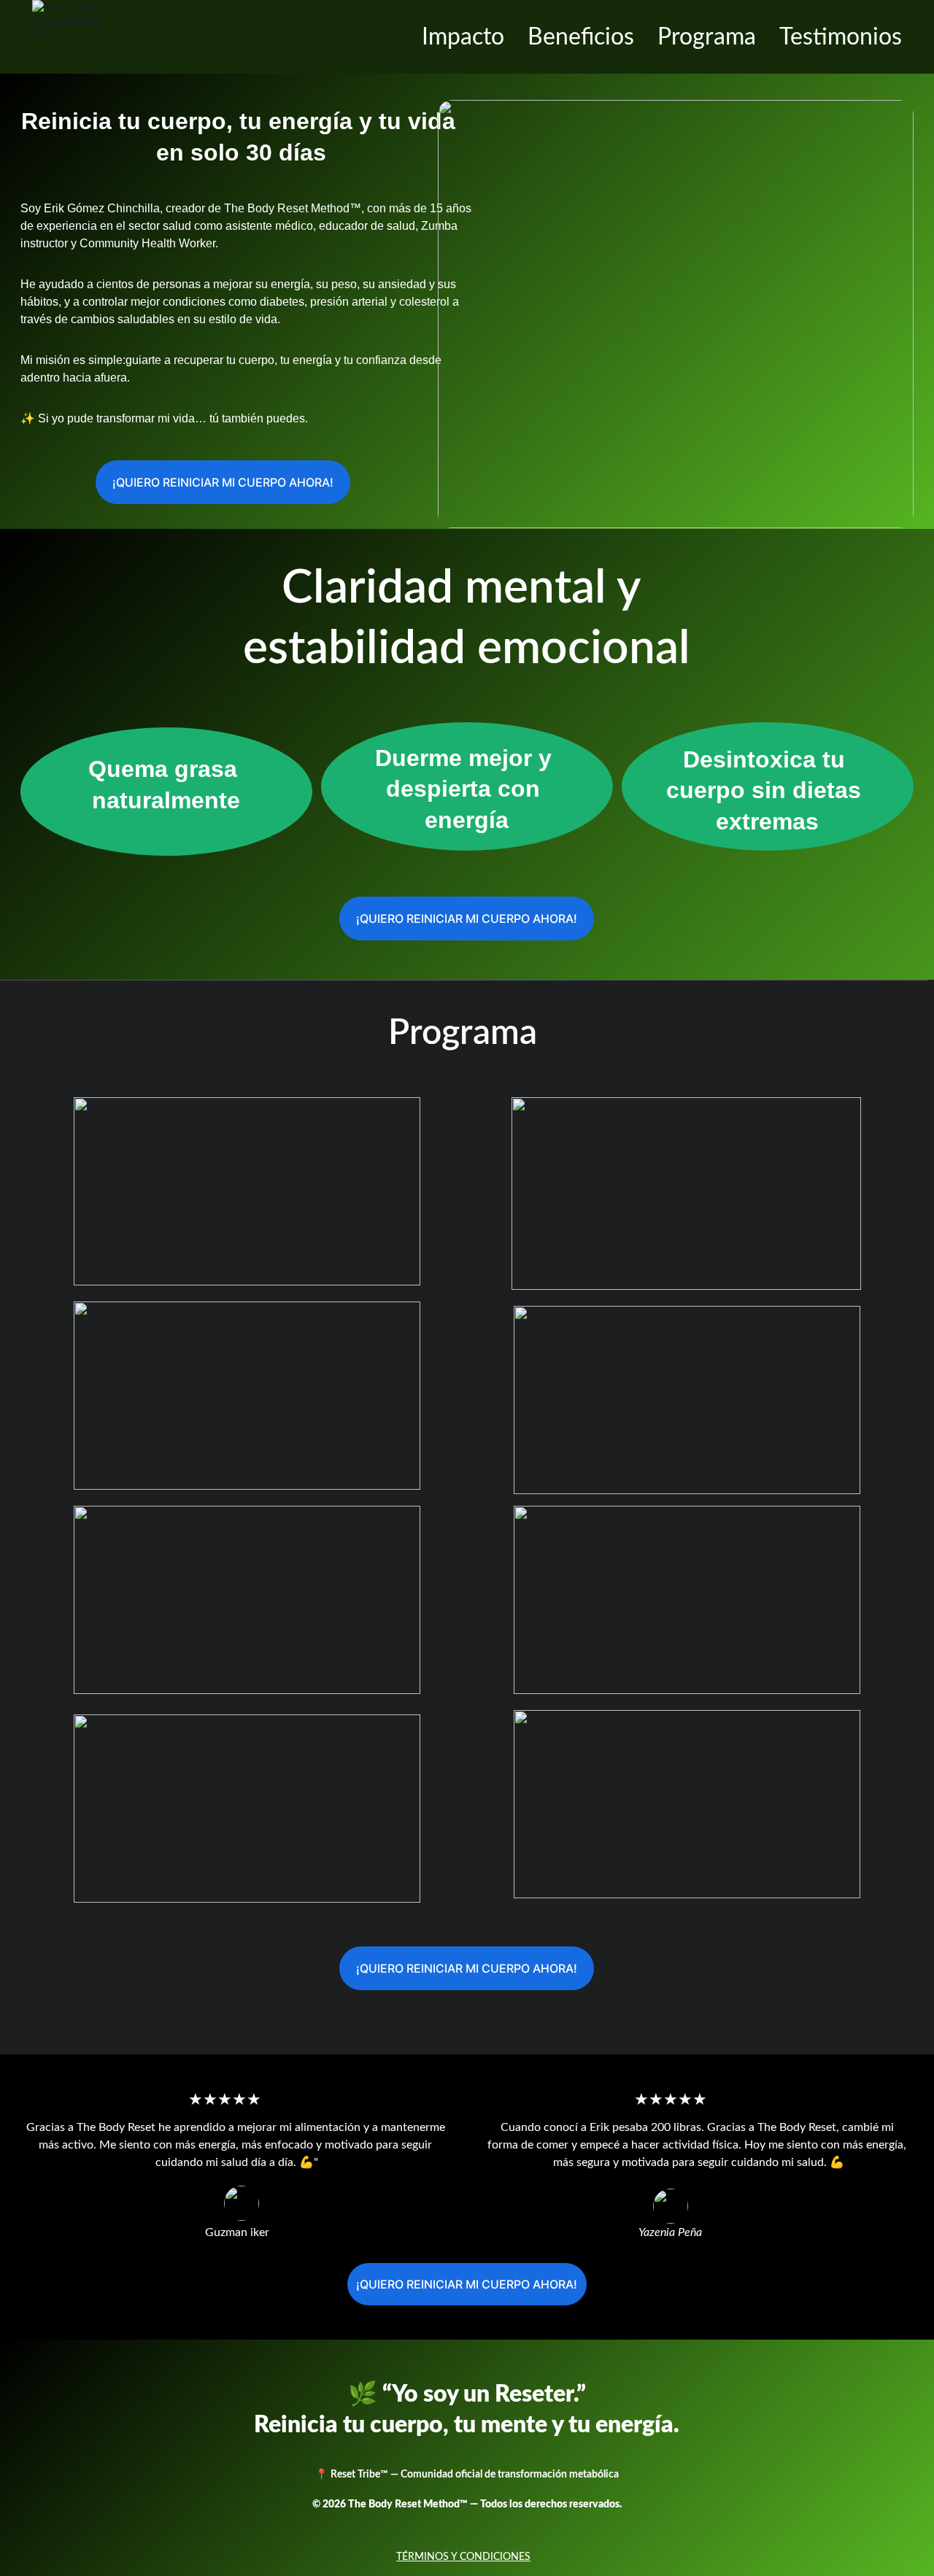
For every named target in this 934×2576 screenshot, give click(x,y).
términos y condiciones (463, 2557)
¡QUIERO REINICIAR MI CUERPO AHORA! (223, 482)
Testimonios (841, 37)
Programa (707, 37)
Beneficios (581, 37)
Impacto (463, 37)
